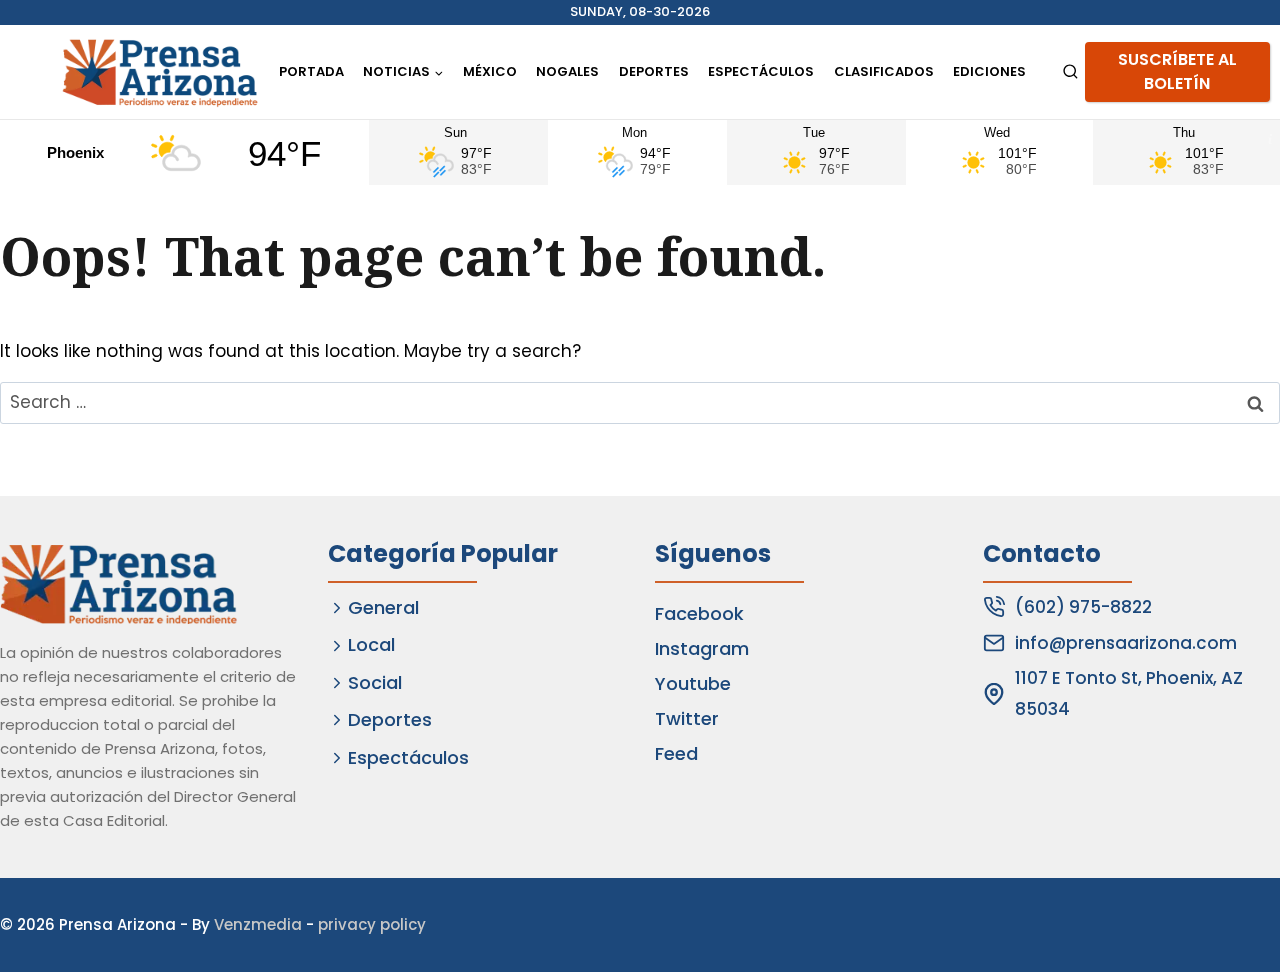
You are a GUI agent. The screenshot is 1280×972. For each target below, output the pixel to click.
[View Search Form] (1070, 72)
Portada (311, 71)
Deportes (654, 71)
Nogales (567, 71)
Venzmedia (258, 924)
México (490, 71)
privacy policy (372, 924)
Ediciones (989, 71)
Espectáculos (761, 71)
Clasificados (884, 71)
